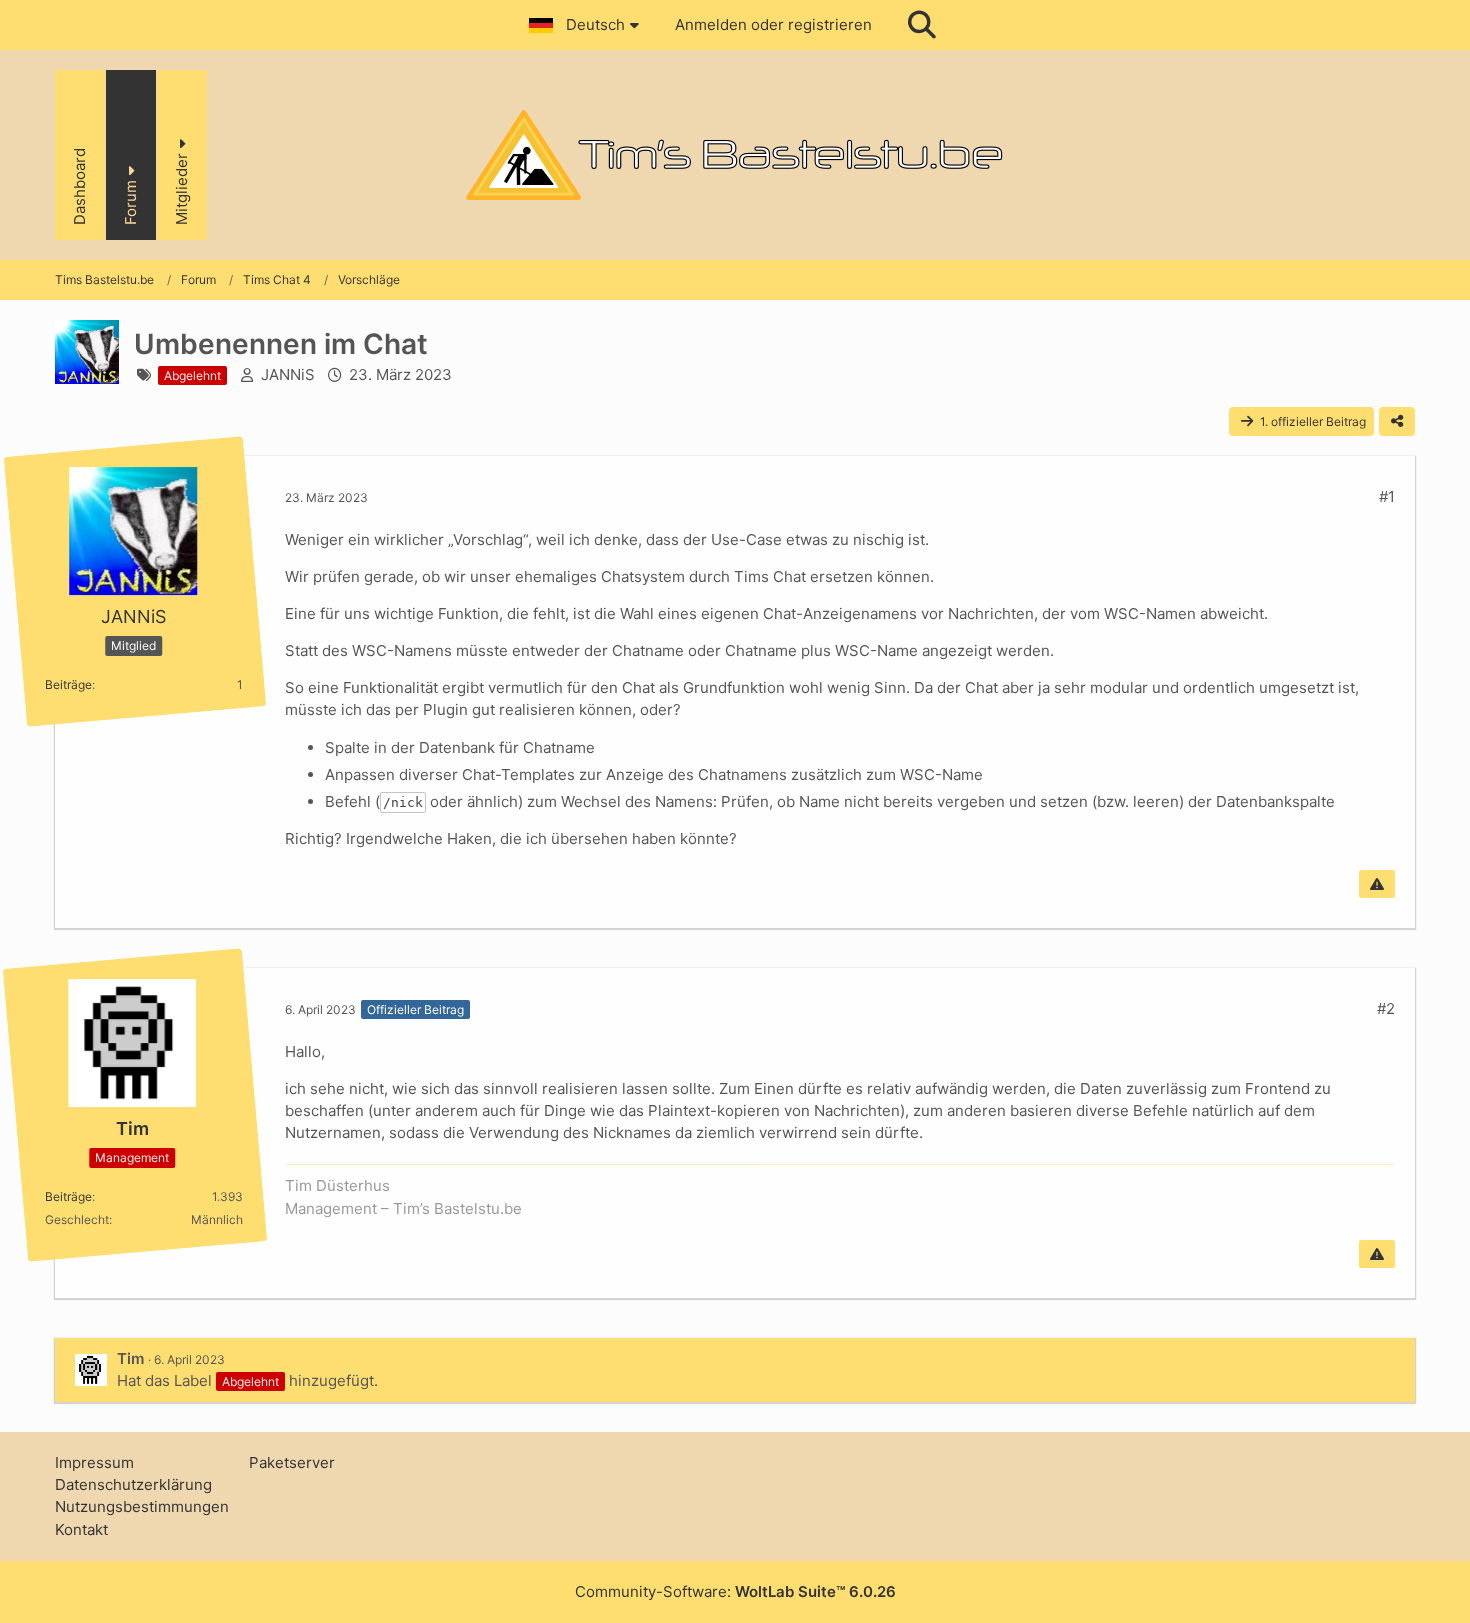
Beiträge (68, 684)
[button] (587, 25)
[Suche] (922, 25)
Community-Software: (735, 1591)
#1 (1387, 496)
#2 (1386, 1008)
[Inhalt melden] (1377, 884)
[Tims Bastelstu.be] (735, 155)
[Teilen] (1397, 422)
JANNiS (288, 374)
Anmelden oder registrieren (773, 24)
